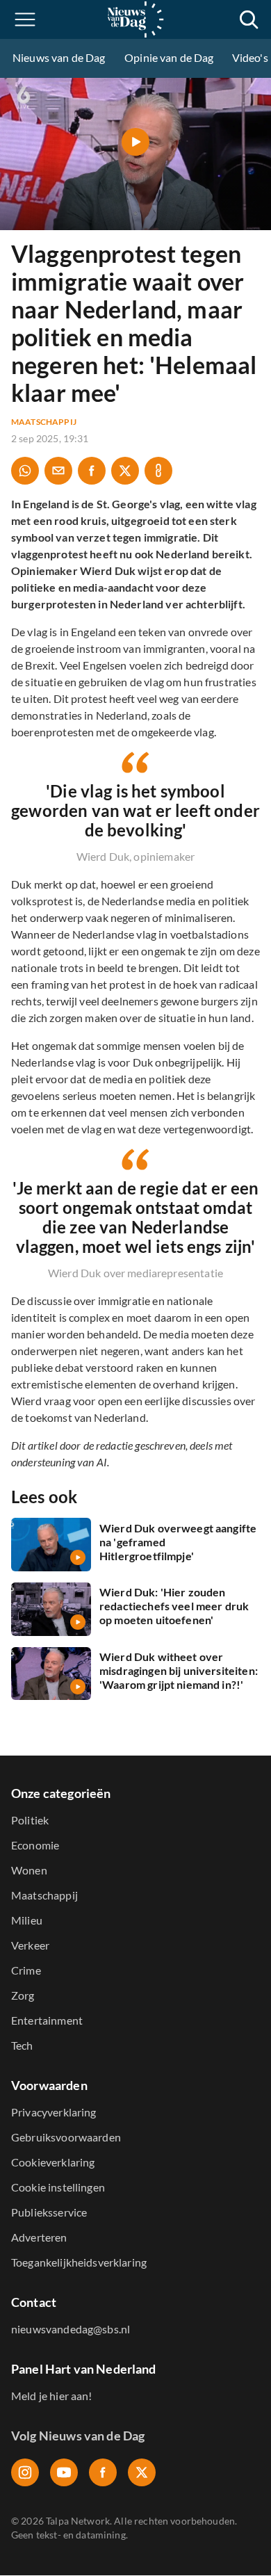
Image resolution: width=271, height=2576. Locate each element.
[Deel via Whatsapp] (25, 471)
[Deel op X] (125, 471)
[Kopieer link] (158, 471)
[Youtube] (64, 2472)
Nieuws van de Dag (59, 57)
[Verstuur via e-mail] (58, 471)
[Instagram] (25, 2472)
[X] (142, 2472)
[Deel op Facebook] (92, 471)
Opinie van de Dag (169, 57)
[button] (25, 19)
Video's (250, 57)
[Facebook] (103, 2472)
